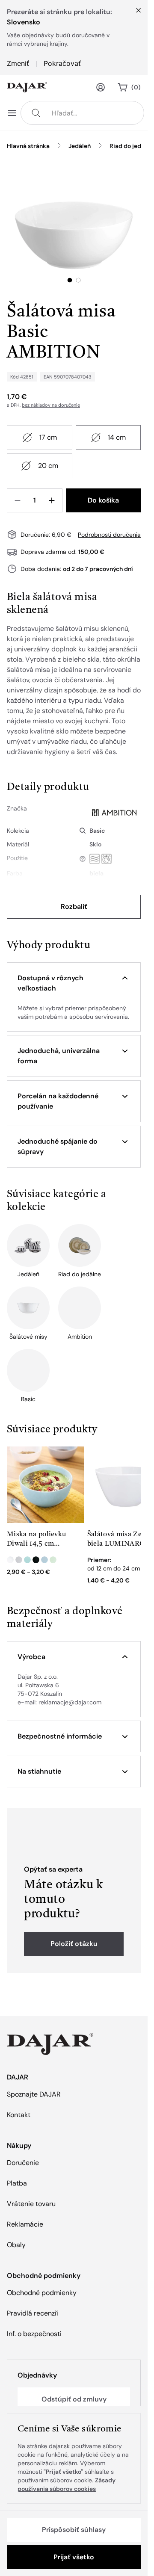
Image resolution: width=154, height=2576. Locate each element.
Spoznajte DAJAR (34, 2094)
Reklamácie (25, 2224)
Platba (17, 2183)
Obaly (16, 2245)
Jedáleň (80, 146)
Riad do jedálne (131, 146)
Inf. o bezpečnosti (34, 2334)
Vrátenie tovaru (31, 2204)
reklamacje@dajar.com (70, 1702)
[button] (74, 983)
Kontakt (19, 2115)
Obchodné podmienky (42, 2293)
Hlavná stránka (28, 146)
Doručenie (23, 2163)
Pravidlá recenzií (33, 2313)
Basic (97, 831)
